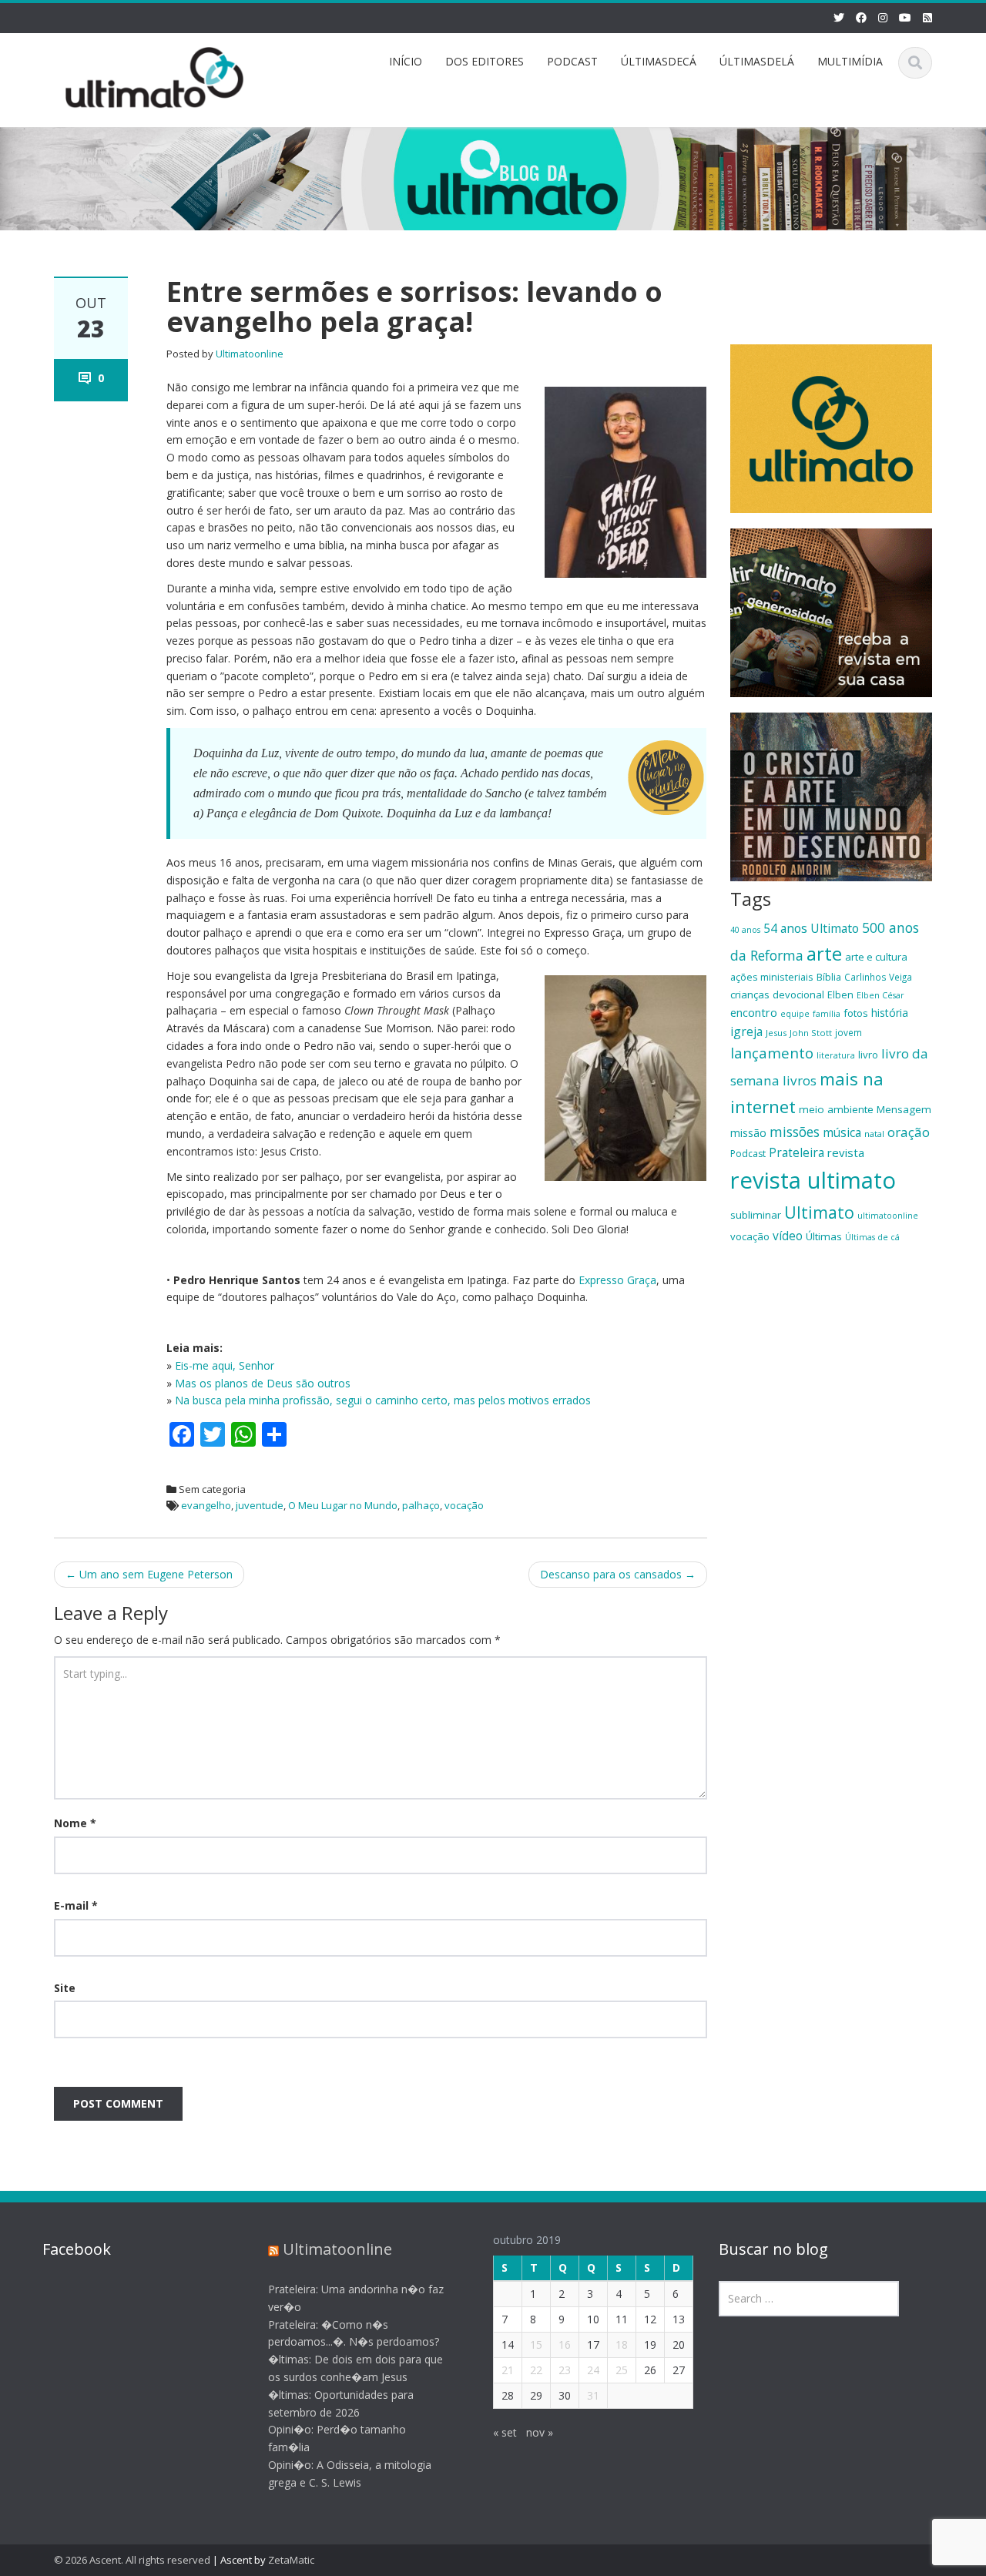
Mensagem (904, 1109)
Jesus (776, 1033)
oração (909, 1132)
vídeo (788, 1236)
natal (874, 1134)
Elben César (880, 995)
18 (622, 2345)
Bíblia (829, 977)
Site (65, 1988)
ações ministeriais (772, 977)
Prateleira (797, 1152)
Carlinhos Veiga (878, 977)
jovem (848, 1032)
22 (536, 2370)
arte (824, 954)
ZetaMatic (291, 2560)
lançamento (772, 1053)
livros (800, 1080)
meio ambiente (836, 1109)
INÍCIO (406, 61)
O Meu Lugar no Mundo (343, 1505)
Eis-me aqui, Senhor (225, 1365)
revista (846, 1152)
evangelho (206, 1505)
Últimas (824, 1236)
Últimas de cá (872, 1237)
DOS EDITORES (485, 61)
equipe (795, 1014)
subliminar (756, 1215)
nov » (540, 2432)
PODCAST (572, 61)
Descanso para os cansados (618, 1574)
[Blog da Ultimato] (155, 75)
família (827, 1014)
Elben (840, 995)
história (890, 1013)
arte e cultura (876, 957)
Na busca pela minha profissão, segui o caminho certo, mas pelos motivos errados (383, 1400)
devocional (798, 995)
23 (565, 2370)
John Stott (811, 1033)
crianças (750, 995)
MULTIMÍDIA (850, 61)
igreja (746, 1031)
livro (868, 1055)
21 (508, 2370)
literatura (836, 1055)
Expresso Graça (617, 1280)
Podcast (748, 1154)
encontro (754, 1012)
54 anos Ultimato (811, 928)
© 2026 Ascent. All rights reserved (132, 2560)
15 (536, 2345)
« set (505, 2432)
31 (593, 2395)
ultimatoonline (888, 1216)
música (842, 1132)
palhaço (421, 1505)
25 (622, 2370)
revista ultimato (813, 1180)
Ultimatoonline (250, 354)
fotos (856, 1013)
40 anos (745, 930)
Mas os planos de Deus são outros (263, 1383)
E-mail (76, 1905)
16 (565, 2345)
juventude (260, 1505)
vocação (464, 1505)
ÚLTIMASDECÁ (659, 61)
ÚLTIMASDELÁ (757, 61)
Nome (75, 1823)
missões (795, 1132)
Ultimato (819, 1212)
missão (748, 1133)
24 (593, 2370)
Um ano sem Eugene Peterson (149, 1574)
